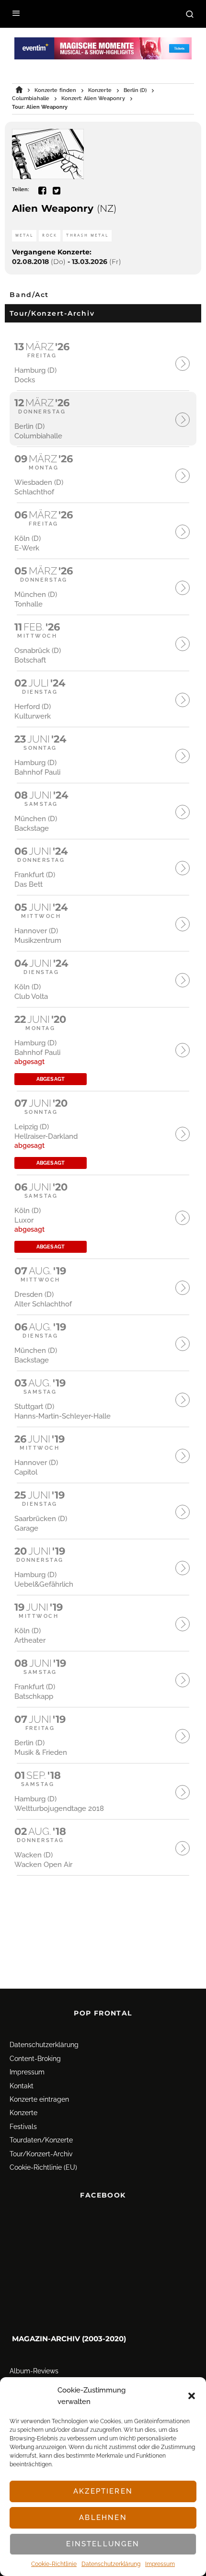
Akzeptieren (103, 2491)
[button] (192, 2396)
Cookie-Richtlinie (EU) (43, 2167)
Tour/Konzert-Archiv (41, 2154)
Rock (50, 235)
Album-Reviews (34, 2371)
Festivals (23, 2127)
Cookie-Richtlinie (54, 2564)
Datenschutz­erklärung (111, 2564)
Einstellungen (103, 2544)
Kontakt (22, 2086)
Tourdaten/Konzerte (41, 2140)
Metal (24, 235)
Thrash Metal (87, 235)
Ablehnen (103, 2518)
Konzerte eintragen (39, 2099)
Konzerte (23, 2113)
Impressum (160, 2564)
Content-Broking (35, 2059)
